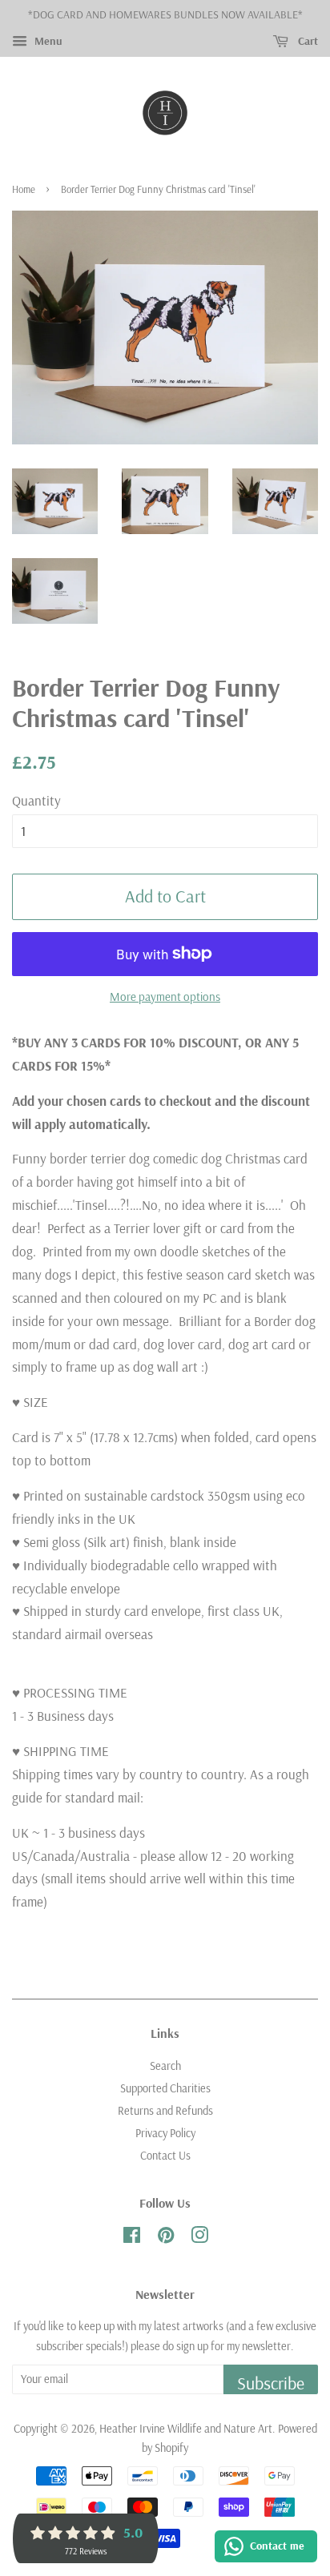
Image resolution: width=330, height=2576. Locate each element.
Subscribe (271, 2383)
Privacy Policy (165, 2133)
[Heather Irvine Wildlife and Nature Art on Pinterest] (166, 2238)
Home (24, 189)
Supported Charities (165, 2088)
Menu (47, 41)
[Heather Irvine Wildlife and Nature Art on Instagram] (199, 2238)
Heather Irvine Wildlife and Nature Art (186, 2429)
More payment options (165, 997)
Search (165, 2066)
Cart (306, 41)
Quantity (36, 800)
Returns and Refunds (165, 2111)
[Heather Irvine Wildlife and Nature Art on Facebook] (132, 2238)
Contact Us (165, 2156)
